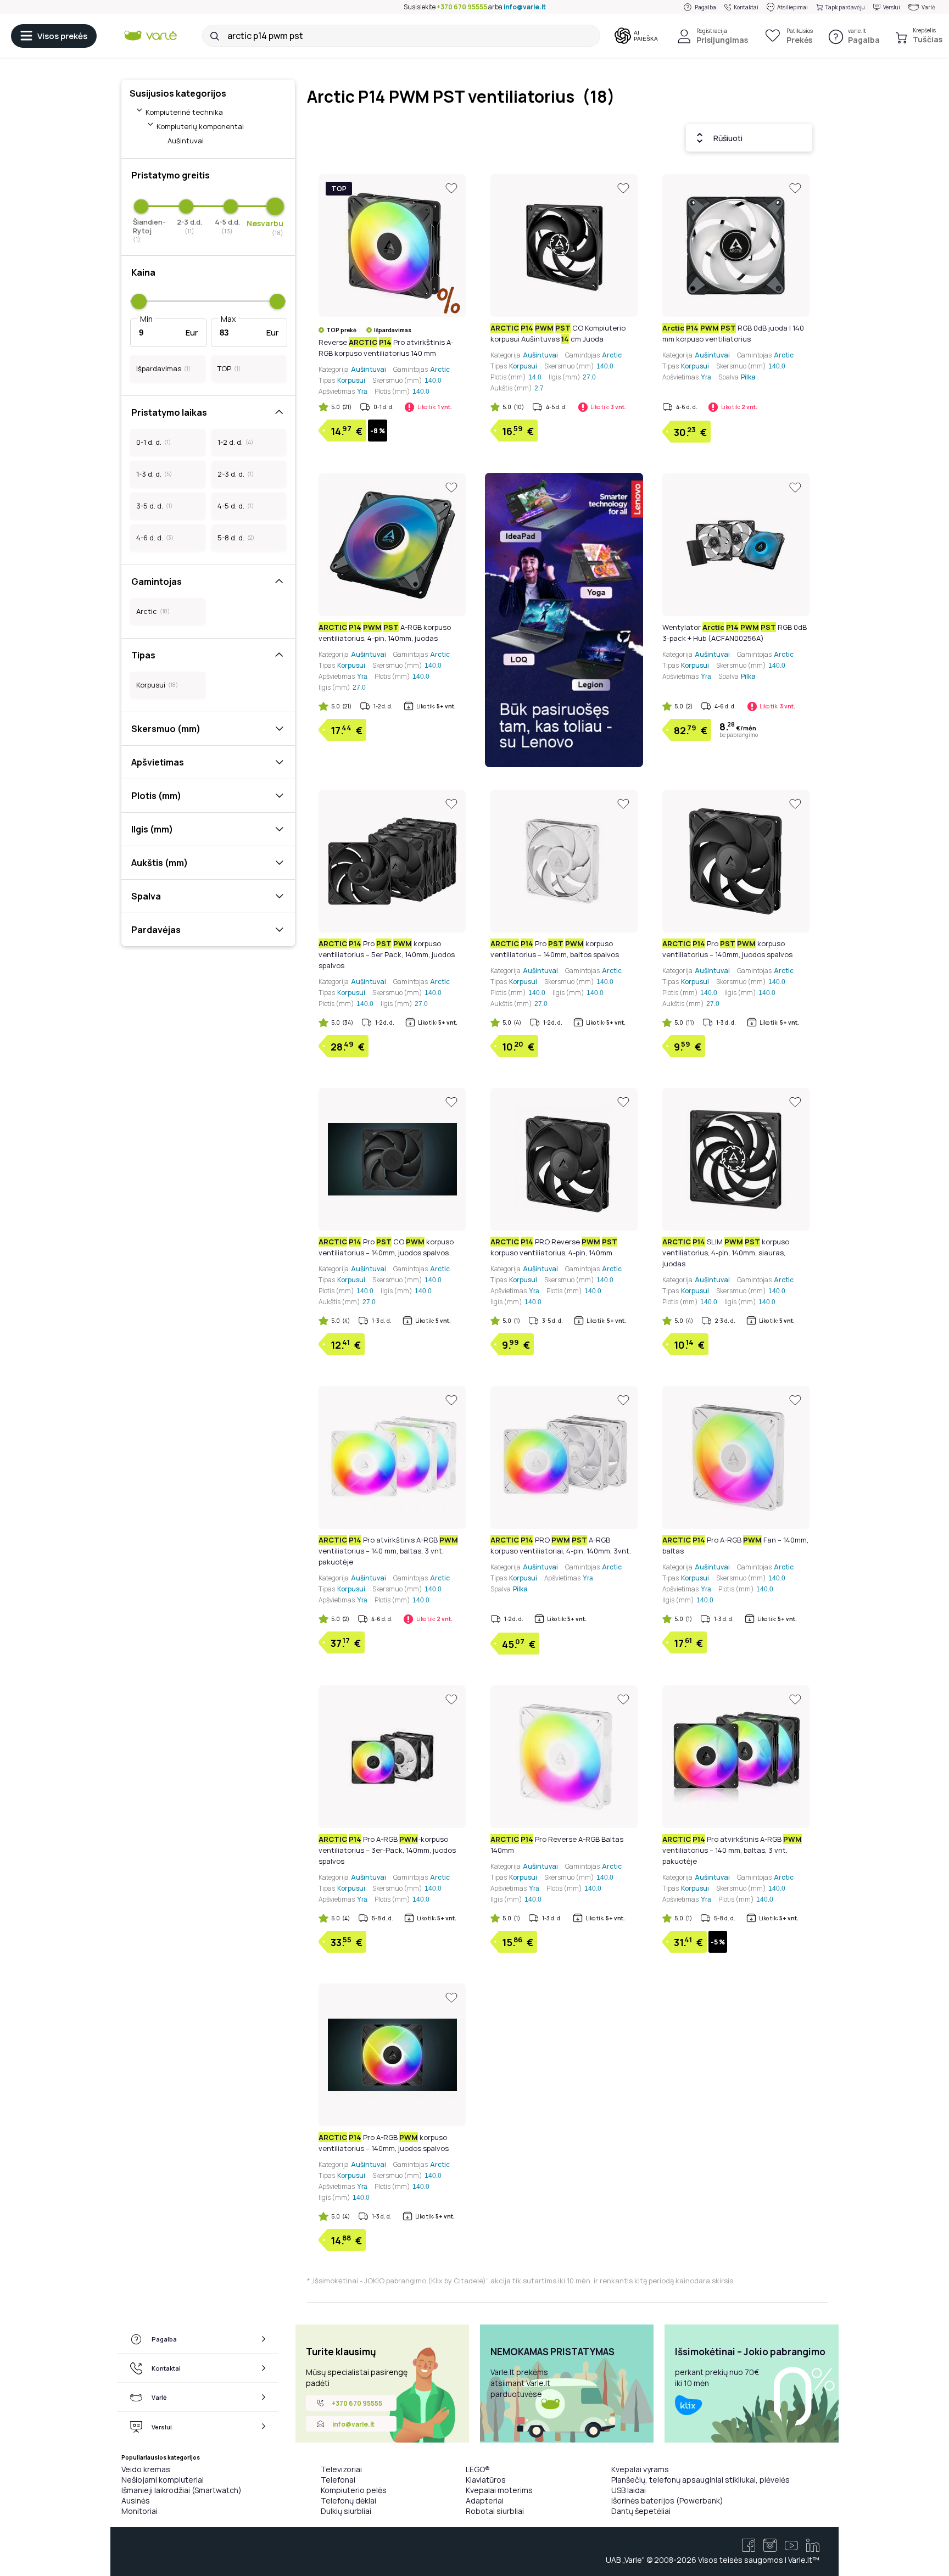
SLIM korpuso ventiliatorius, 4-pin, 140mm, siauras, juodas (726, 1253)
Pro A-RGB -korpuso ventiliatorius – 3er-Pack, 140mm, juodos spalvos (387, 1850)
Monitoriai (139, 2511)
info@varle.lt (525, 7)
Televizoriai (341, 2469)
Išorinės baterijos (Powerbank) (667, 2500)
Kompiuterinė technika (184, 112)
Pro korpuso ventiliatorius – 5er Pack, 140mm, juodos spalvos (387, 954)
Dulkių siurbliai (346, 2511)
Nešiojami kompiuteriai (163, 2480)
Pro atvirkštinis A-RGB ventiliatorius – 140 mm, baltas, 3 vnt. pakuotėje (388, 1551)
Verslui (892, 7)
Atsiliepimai (792, 7)
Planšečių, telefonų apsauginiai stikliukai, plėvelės (700, 2480)
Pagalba (705, 7)
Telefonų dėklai (348, 2500)
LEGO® (478, 2469)
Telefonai (338, 2480)
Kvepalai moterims (499, 2490)
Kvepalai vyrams (640, 2469)
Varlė (928, 7)
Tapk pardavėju (845, 7)
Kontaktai (746, 7)
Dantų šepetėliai (641, 2511)
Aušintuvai (186, 141)
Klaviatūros (486, 2480)
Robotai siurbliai (495, 2511)
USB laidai (629, 2490)
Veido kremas (146, 2469)
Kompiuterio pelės (354, 2490)
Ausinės (136, 2500)
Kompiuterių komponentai (200, 126)
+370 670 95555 (462, 7)
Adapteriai (485, 2500)
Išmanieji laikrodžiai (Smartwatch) (182, 2490)
